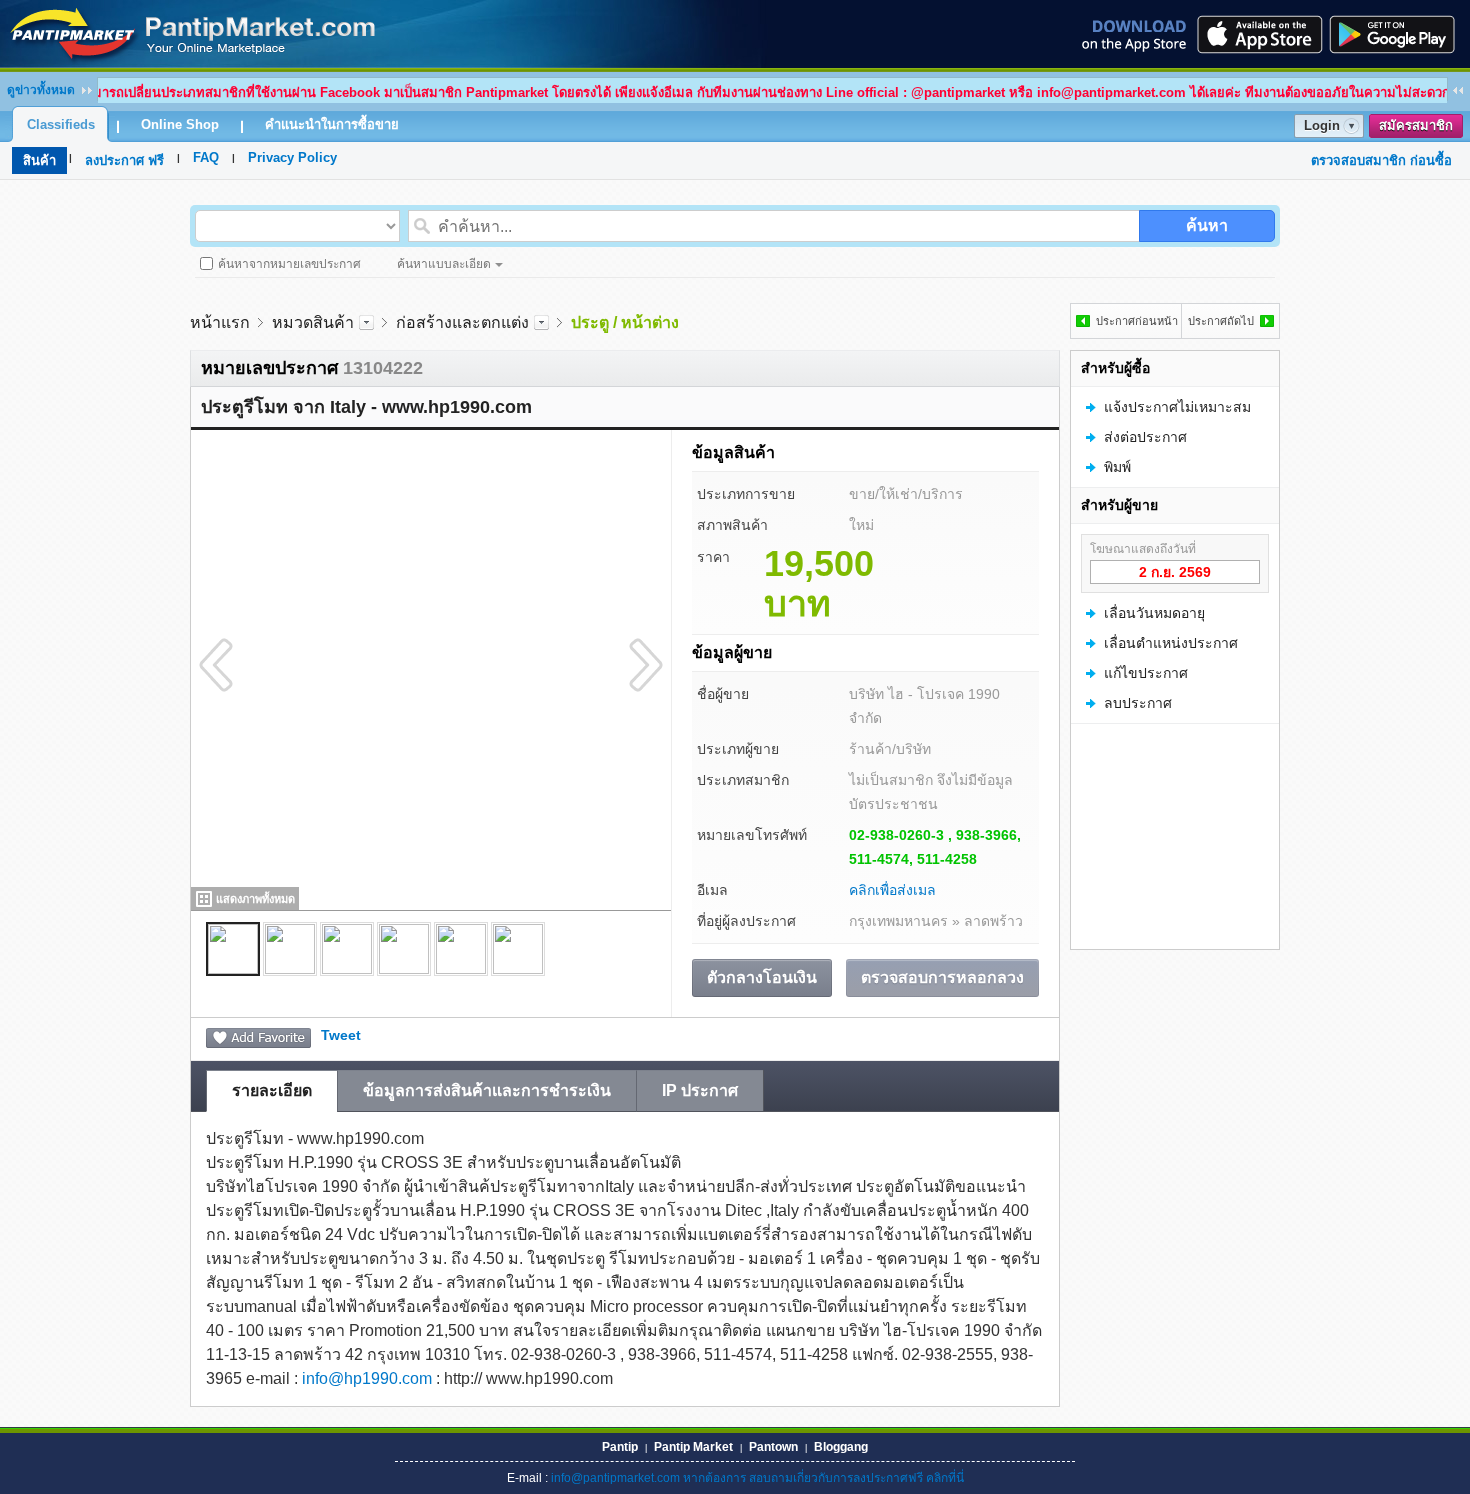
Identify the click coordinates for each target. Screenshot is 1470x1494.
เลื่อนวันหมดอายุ (1154, 613)
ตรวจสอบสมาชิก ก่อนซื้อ (1381, 160)
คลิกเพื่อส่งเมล (892, 890)
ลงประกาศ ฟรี (124, 160)
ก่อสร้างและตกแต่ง (462, 322)
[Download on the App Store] (1258, 34)
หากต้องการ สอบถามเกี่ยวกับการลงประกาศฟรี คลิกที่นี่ (823, 1478)
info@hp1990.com (367, 1378)
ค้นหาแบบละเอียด (444, 264)
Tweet (341, 1035)
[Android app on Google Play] (1398, 34)
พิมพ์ (1117, 467)
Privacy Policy (292, 157)
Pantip (620, 1447)
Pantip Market (693, 1447)
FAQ (206, 157)
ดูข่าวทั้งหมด (41, 90)
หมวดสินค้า (313, 322)
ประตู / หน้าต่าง (625, 322)
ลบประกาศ (1138, 703)
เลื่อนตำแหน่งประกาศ (1171, 643)
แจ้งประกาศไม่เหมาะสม (1177, 407)
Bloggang (841, 1447)
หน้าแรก (220, 322)
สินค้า (39, 160)
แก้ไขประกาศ (1146, 673)
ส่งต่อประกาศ (1145, 437)
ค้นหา (1207, 225)
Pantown (773, 1447)
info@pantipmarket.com (615, 1478)
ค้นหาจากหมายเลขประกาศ (289, 264)
